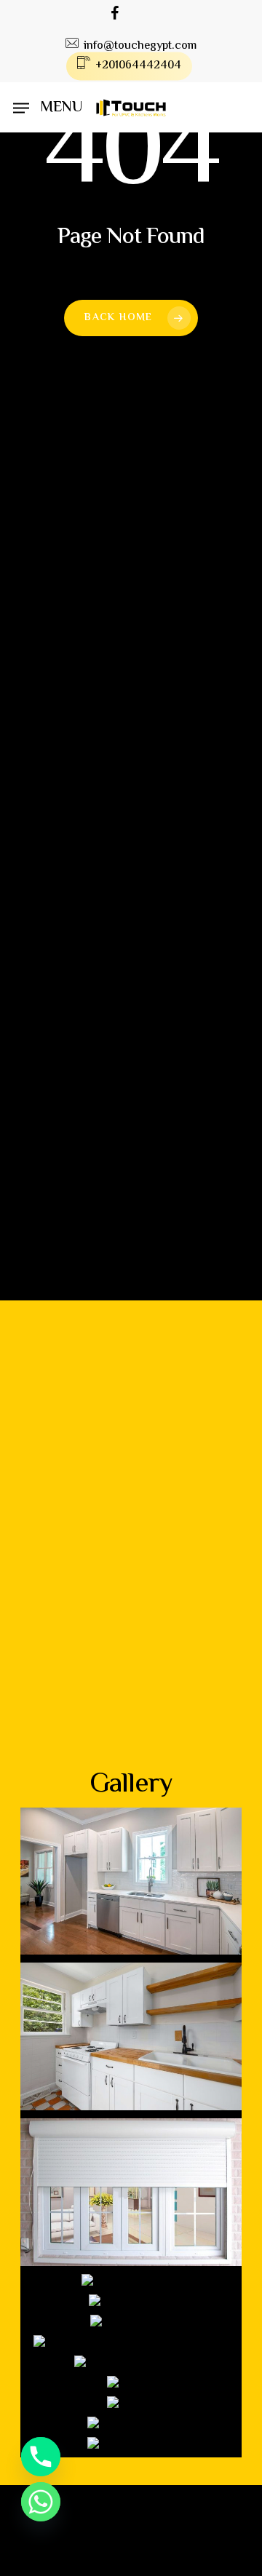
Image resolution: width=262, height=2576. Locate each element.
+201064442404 (126, 775)
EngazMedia (203, 2565)
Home (135, 1653)
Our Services (135, 1707)
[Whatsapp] (41, 2502)
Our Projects (135, 1734)
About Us (135, 1680)
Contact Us (135, 1761)
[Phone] (41, 2457)
